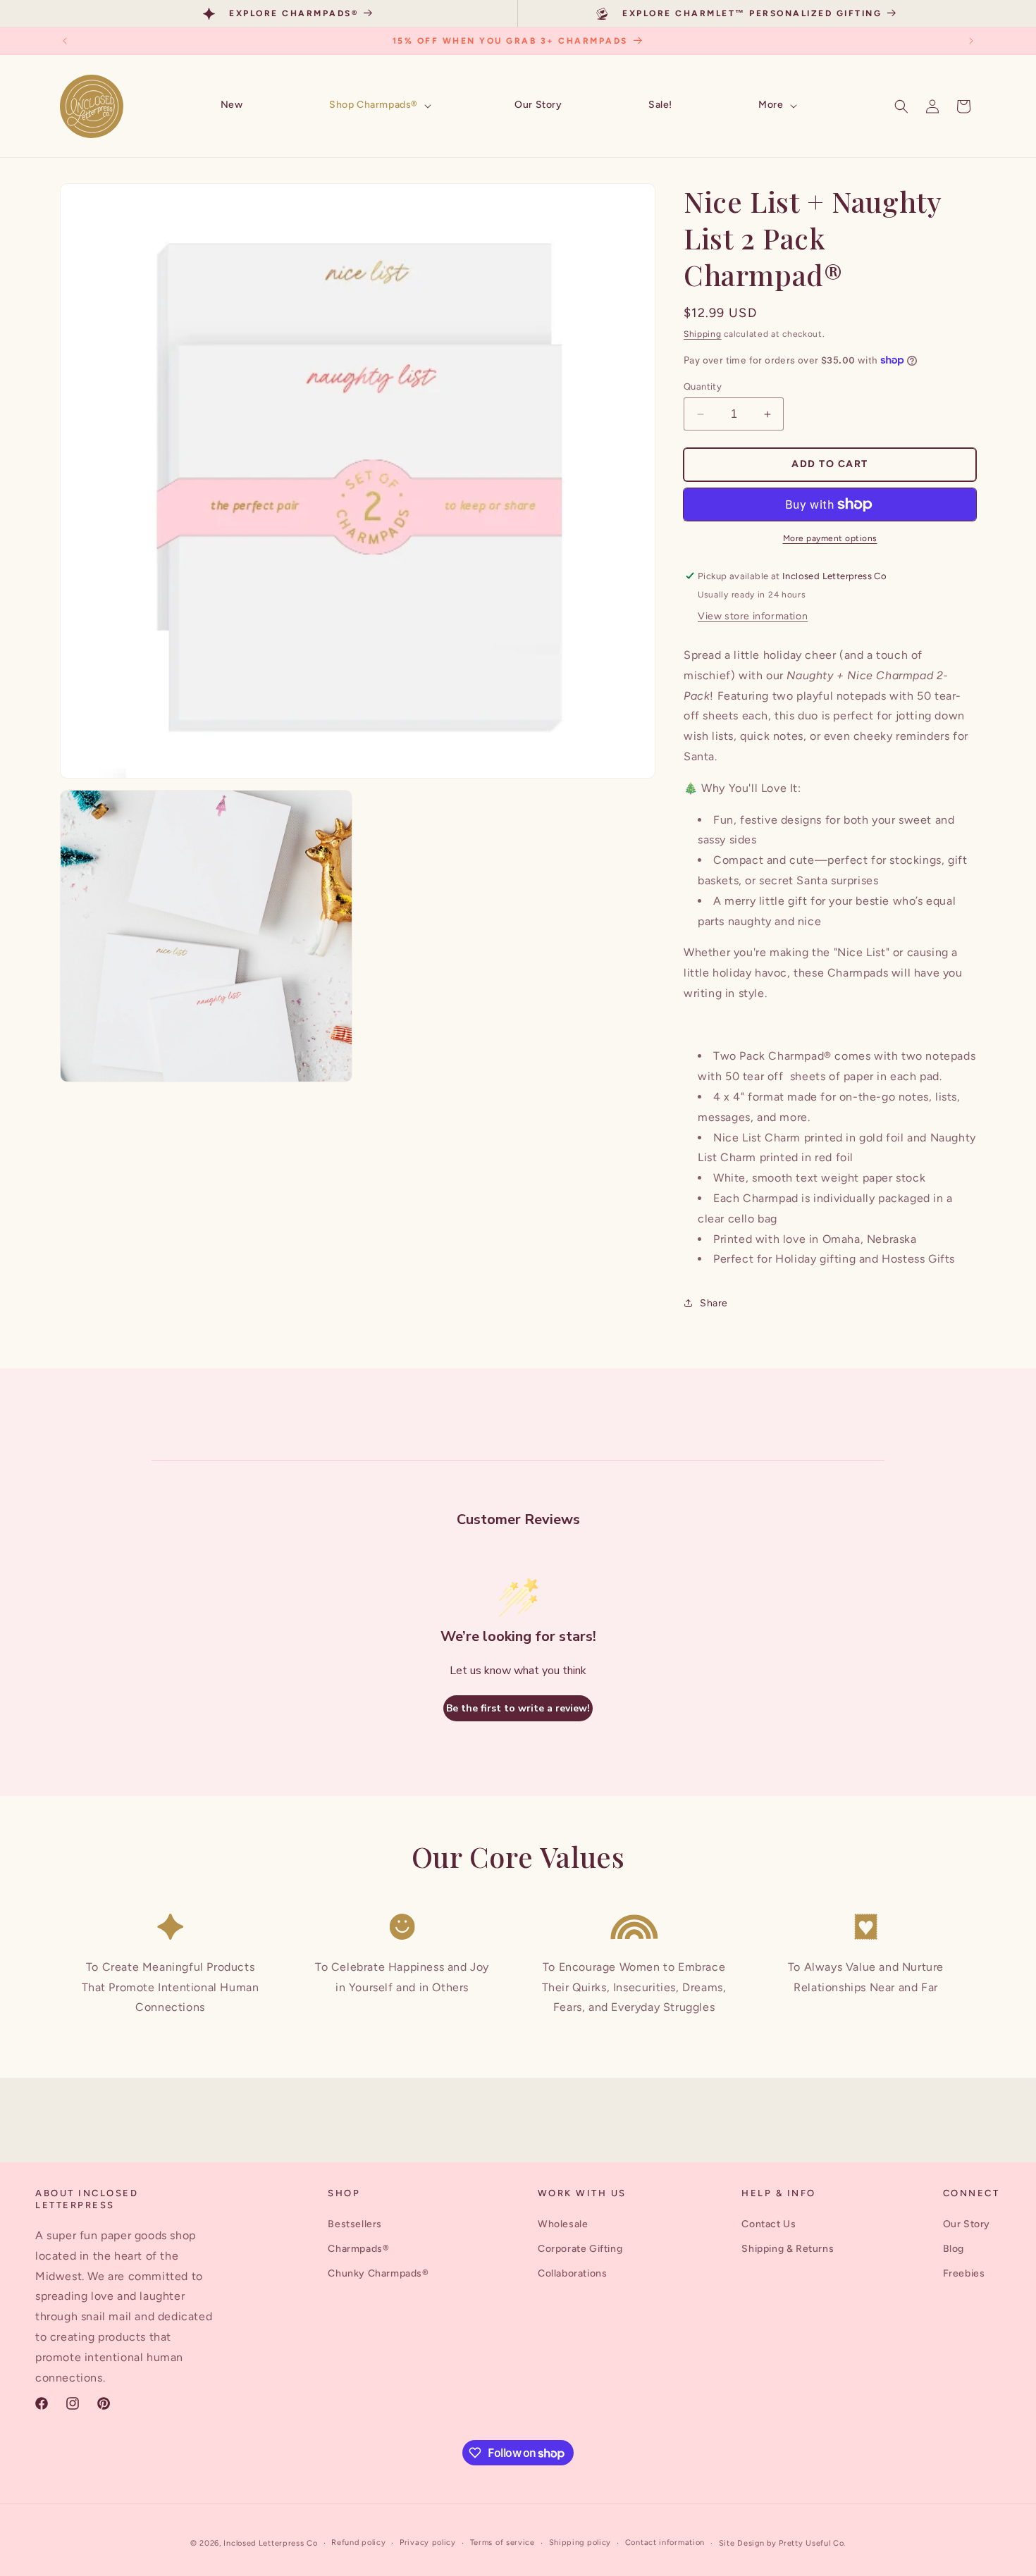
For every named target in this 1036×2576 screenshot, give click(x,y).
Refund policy (358, 2543)
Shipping (703, 334)
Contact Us (769, 2224)
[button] (379, 106)
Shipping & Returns (788, 2249)
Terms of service (502, 2543)
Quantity (703, 386)
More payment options (830, 538)
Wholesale (563, 2224)
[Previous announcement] (65, 41)
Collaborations (572, 2273)
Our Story (967, 2224)
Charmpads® (358, 2249)
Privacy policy (428, 2543)
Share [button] (714, 1303)
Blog (954, 2249)
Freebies (964, 2273)
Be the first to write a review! (518, 1708)
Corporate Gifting (580, 2249)
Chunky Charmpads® (378, 2273)
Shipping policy (580, 2543)
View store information (753, 616)
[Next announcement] (971, 41)
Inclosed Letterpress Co (270, 2543)
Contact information (665, 2543)
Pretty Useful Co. (812, 2543)
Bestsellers (355, 2224)
